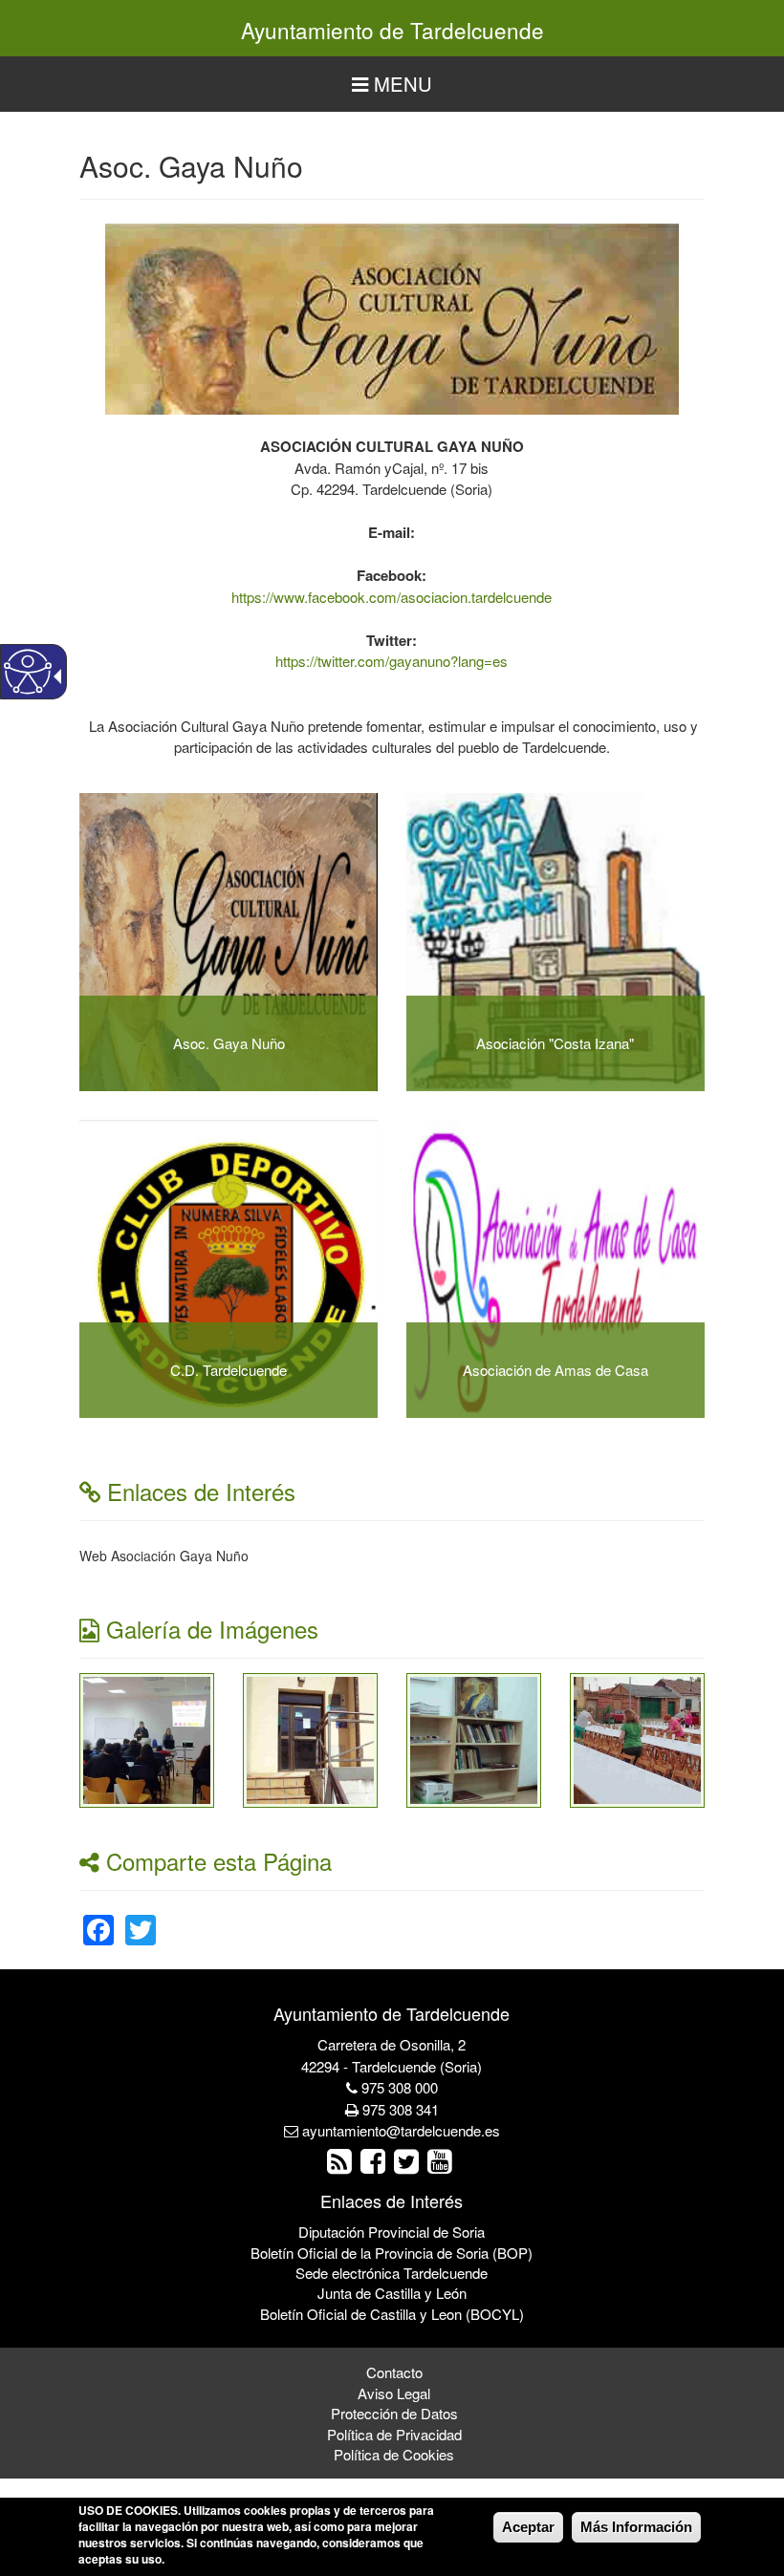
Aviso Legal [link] (394, 2393)
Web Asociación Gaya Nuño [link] (164, 1556)
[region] (392, 85)
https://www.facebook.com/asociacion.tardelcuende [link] (392, 597)
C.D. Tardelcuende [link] (229, 1370)
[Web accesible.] (28, 672)
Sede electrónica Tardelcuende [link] (392, 2273)
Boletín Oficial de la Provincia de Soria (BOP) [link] (392, 2253)
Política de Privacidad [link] (394, 2434)
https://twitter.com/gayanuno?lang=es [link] (392, 661)
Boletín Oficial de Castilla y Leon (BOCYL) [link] (392, 2314)
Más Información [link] (636, 2527)
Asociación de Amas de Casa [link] (555, 1370)
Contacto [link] (394, 2372)
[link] (147, 1738)
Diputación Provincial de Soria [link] (392, 2232)
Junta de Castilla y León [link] (392, 2293)
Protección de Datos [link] (394, 2413)
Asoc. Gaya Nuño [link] (229, 1043)
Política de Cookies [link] (394, 2454)
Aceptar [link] (528, 2527)
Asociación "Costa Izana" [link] (555, 1043)
